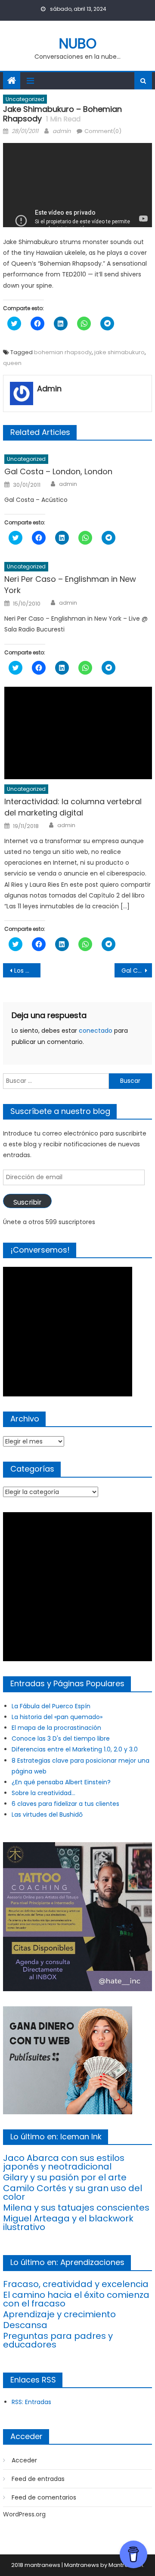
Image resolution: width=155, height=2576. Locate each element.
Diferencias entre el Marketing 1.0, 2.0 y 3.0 (75, 1749)
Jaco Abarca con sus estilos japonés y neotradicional (64, 2162)
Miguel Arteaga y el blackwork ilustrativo (68, 2223)
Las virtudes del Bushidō (47, 1815)
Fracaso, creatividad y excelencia (76, 2284)
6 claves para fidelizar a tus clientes (65, 1804)
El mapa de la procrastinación (56, 1728)
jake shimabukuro (119, 352)
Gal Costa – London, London (58, 471)
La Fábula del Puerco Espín (51, 1706)
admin (62, 131)
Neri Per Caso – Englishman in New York (70, 585)
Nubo (78, 43)
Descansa (25, 2325)
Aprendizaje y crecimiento (59, 2314)
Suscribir (27, 1202)
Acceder (24, 2460)
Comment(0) (103, 131)
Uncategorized (25, 99)
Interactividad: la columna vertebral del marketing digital (73, 807)
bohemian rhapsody (63, 352)
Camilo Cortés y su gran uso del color (73, 2192)
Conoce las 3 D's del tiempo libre (61, 1738)
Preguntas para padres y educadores (58, 2340)
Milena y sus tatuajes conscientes (76, 2208)
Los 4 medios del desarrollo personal (27, 971)
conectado (96, 1031)
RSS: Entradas (31, 2402)
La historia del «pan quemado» (57, 1717)
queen (12, 363)
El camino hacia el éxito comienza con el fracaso (76, 2299)
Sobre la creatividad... (43, 1793)
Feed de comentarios (44, 2497)
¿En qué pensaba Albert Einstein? (61, 1782)
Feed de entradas (38, 2479)
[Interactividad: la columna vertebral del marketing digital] (78, 733)
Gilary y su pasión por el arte (65, 2177)
